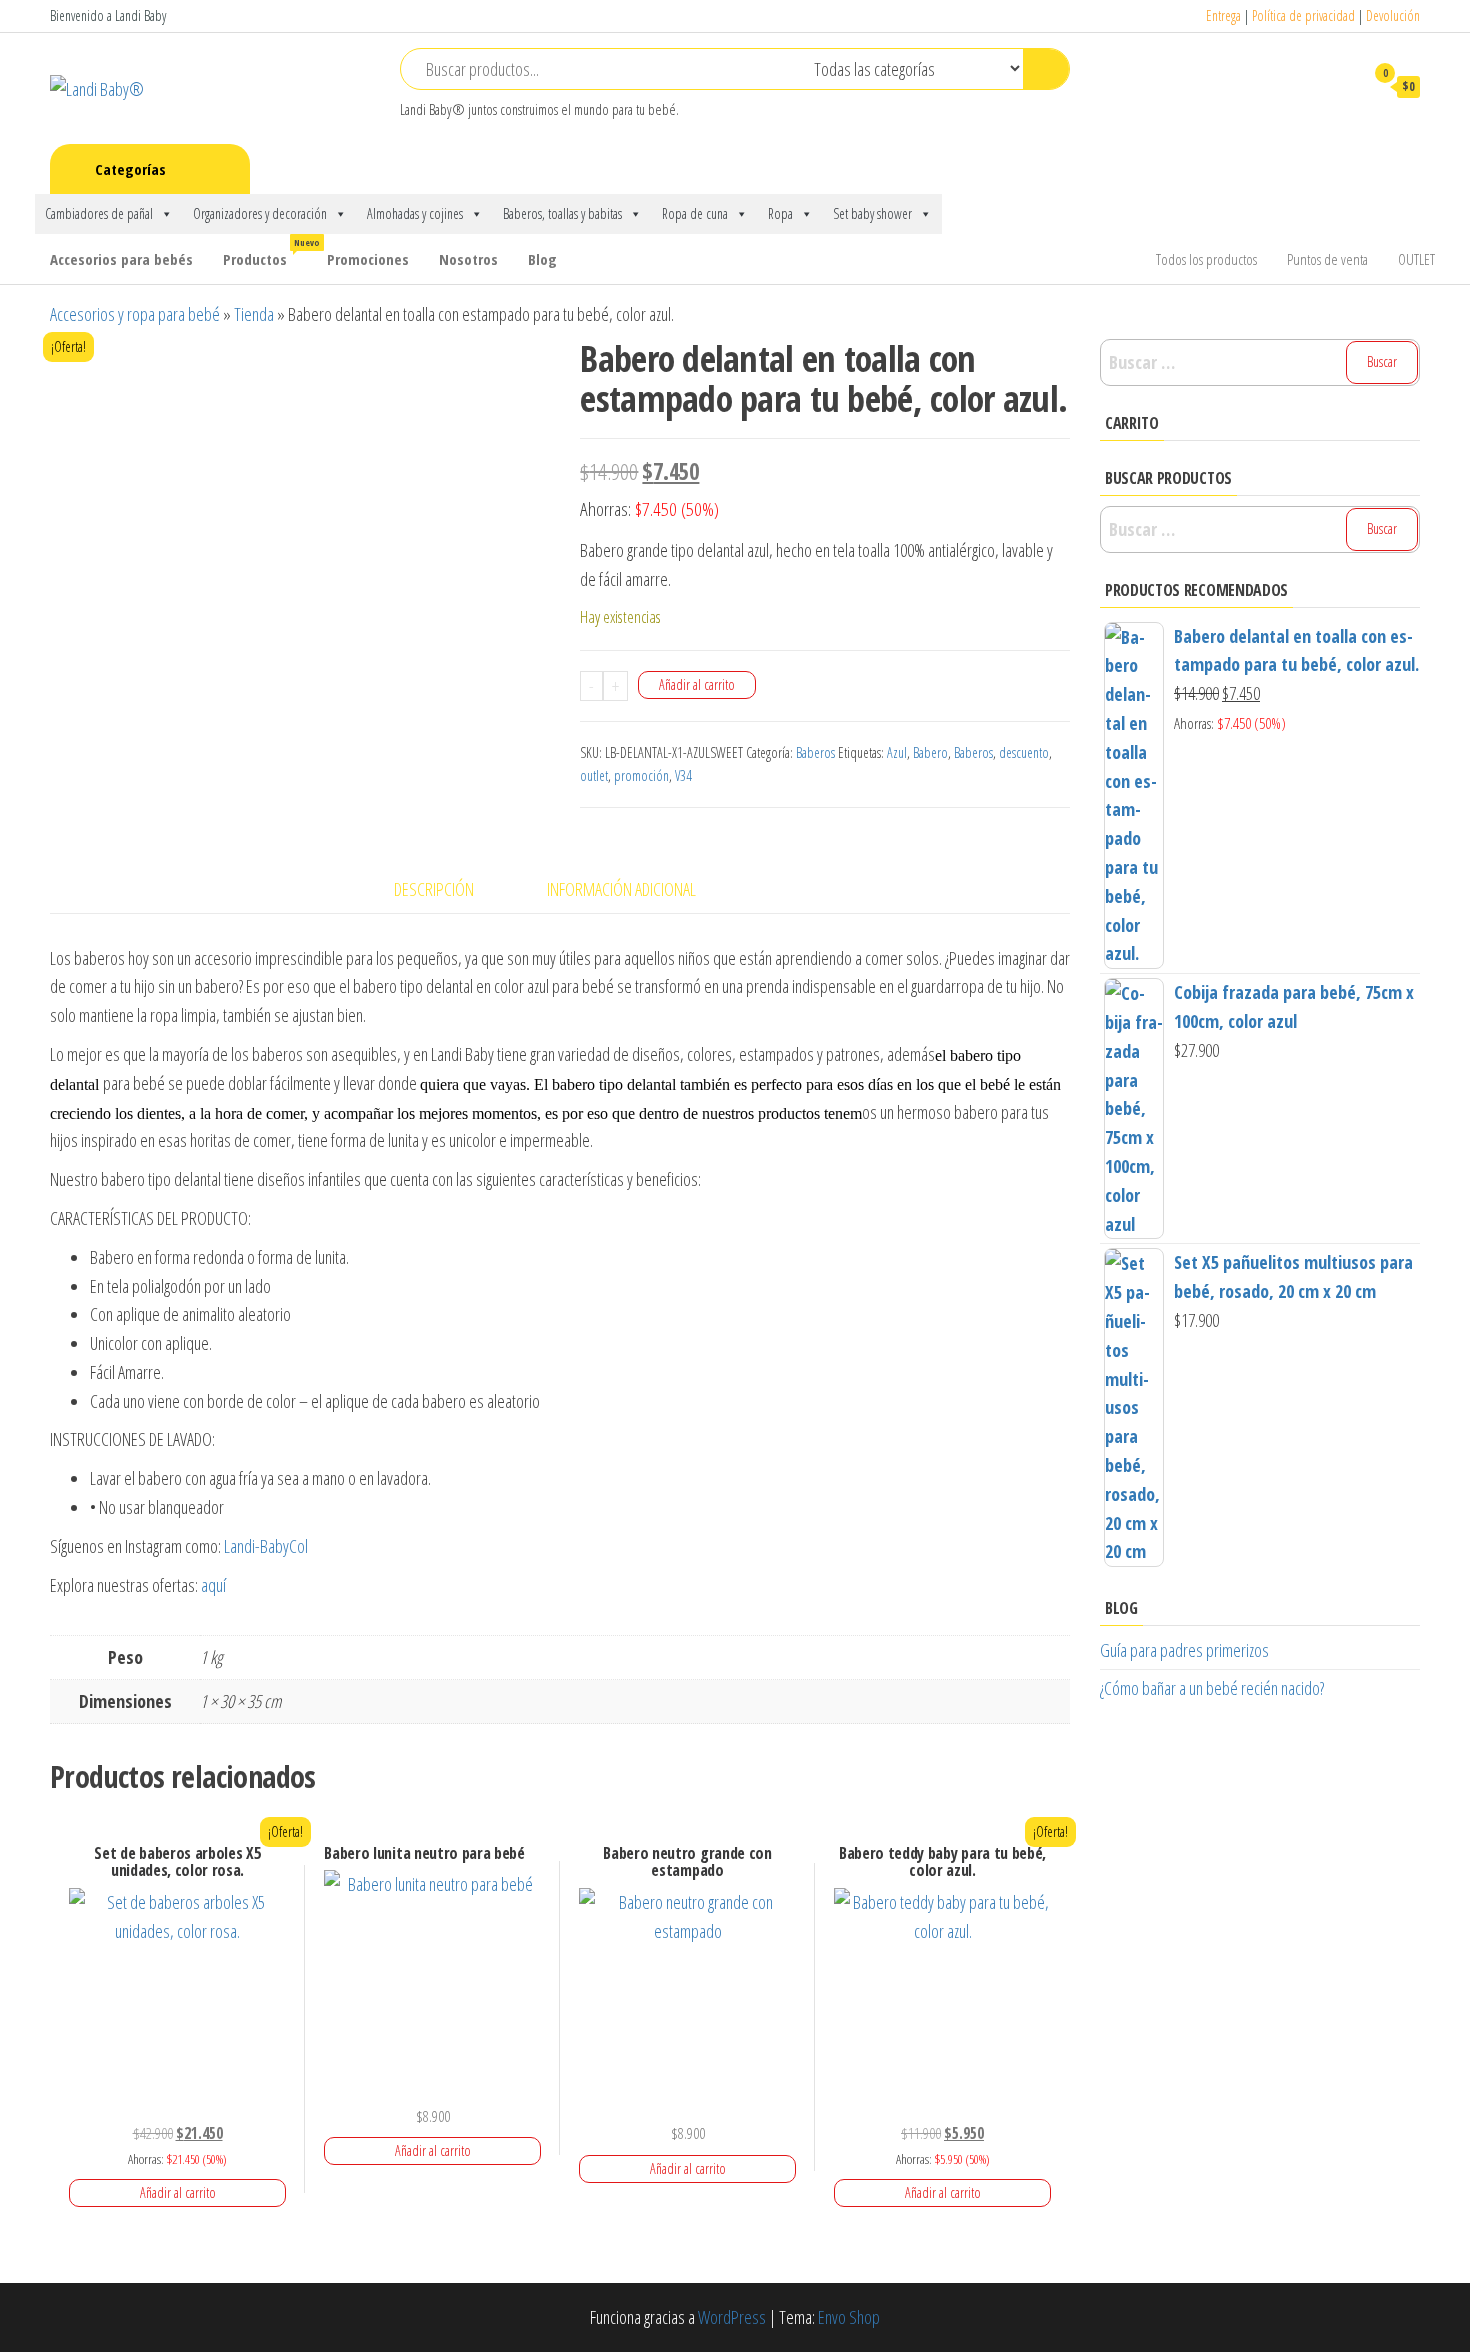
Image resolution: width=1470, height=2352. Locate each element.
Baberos (815, 752)
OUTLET (1416, 259)
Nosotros (468, 259)
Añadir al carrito (697, 684)
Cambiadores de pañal (99, 213)
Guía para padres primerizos (1184, 1650)
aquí (216, 1585)
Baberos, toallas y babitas (562, 213)
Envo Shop (849, 2317)
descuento (1024, 752)
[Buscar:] (1260, 362)
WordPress (732, 2317)
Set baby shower (872, 213)
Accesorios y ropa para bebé (135, 314)
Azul (897, 752)
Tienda (254, 314)
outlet (594, 775)
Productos (267, 252)
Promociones (368, 259)
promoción (641, 775)
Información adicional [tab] (621, 889)
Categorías (130, 169)
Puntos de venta (1327, 259)
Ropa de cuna (695, 213)
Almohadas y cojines (415, 213)
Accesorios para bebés (121, 259)
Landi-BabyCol (266, 1546)
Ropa (780, 213)
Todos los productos (1206, 259)
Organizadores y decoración (260, 213)
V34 (683, 775)
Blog (542, 259)
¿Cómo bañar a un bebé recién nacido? (1212, 1688)
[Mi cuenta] (1339, 86)
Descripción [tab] (434, 889)
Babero (930, 752)
